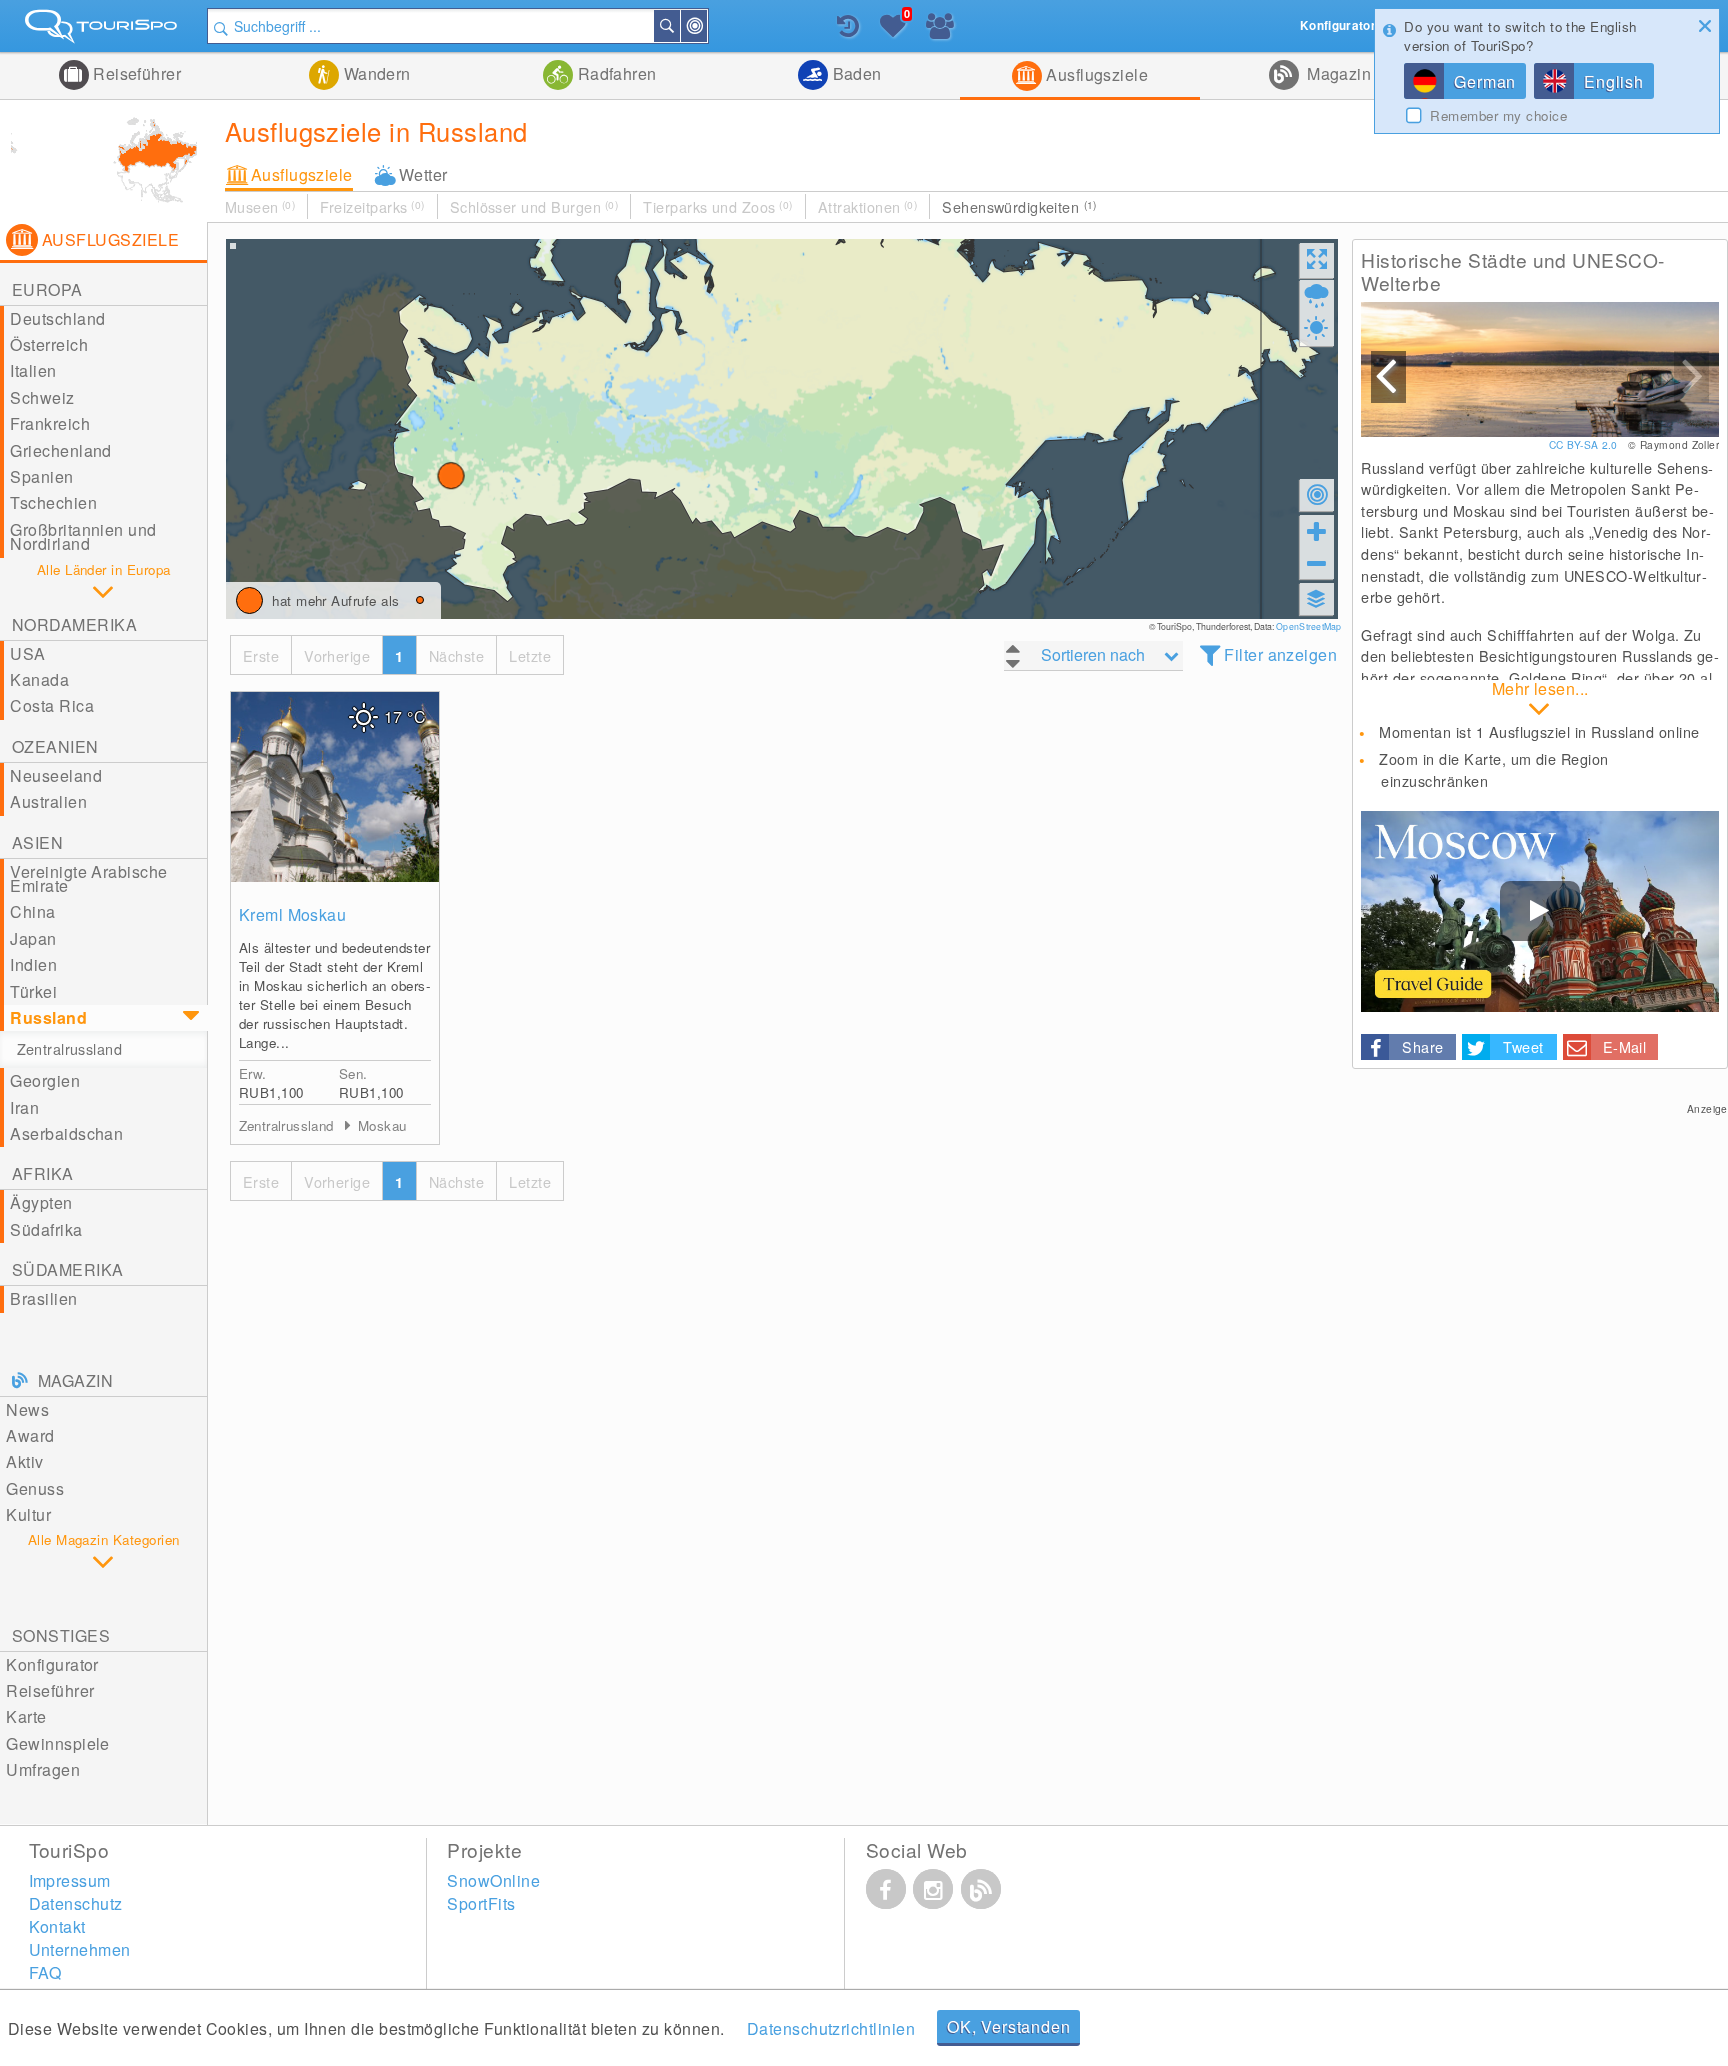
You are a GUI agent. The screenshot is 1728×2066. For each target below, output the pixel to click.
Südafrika (46, 1229)
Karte (26, 1716)
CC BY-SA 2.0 (1585, 444)
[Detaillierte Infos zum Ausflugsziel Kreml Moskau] (335, 787)
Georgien (45, 1080)
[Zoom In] (1317, 531)
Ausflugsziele (1095, 74)
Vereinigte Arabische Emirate (89, 878)
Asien (37, 842)
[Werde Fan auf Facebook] (886, 1889)
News (27, 1409)
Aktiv (24, 1461)
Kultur (28, 1514)
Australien (48, 801)
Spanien (41, 476)
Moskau (382, 1125)
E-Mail (1625, 1046)
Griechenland (61, 450)
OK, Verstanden (1008, 2026)
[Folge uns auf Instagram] (933, 1889)
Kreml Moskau (293, 914)
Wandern (375, 73)
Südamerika (68, 1269)
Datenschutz (76, 1903)
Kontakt (57, 1926)
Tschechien (53, 502)
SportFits (481, 1903)
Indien (33, 964)
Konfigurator (52, 1664)
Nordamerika (74, 624)
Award (30, 1435)
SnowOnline (493, 1880)
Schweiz (42, 397)
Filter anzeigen (1280, 654)
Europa (47, 289)
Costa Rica (52, 705)
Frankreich (50, 423)
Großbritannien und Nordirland (83, 536)
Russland (48, 1017)
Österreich (49, 344)
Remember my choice (1498, 116)
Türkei (33, 991)
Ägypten (41, 1202)
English (1614, 81)
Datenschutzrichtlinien (831, 2028)
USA (27, 653)
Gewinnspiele (58, 1743)
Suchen (679, 26)
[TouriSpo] (103, 30)
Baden (855, 73)
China (32, 911)
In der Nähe (706, 26)
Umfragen (43, 1769)
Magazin (1337, 73)
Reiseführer (135, 73)
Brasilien (43, 1298)
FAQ (45, 1972)
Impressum (70, 1880)
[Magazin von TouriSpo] (981, 1889)
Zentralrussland (69, 1049)
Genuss (35, 1488)
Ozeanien (55, 746)
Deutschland (57, 318)
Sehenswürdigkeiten (1019, 206)
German (1485, 81)
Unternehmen (80, 1949)
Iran (24, 1107)
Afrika (43, 1173)
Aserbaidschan (66, 1133)
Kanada (39, 679)
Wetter (423, 174)
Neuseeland (56, 775)
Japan (33, 938)
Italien (33, 370)
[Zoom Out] (1317, 563)
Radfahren (615, 73)
